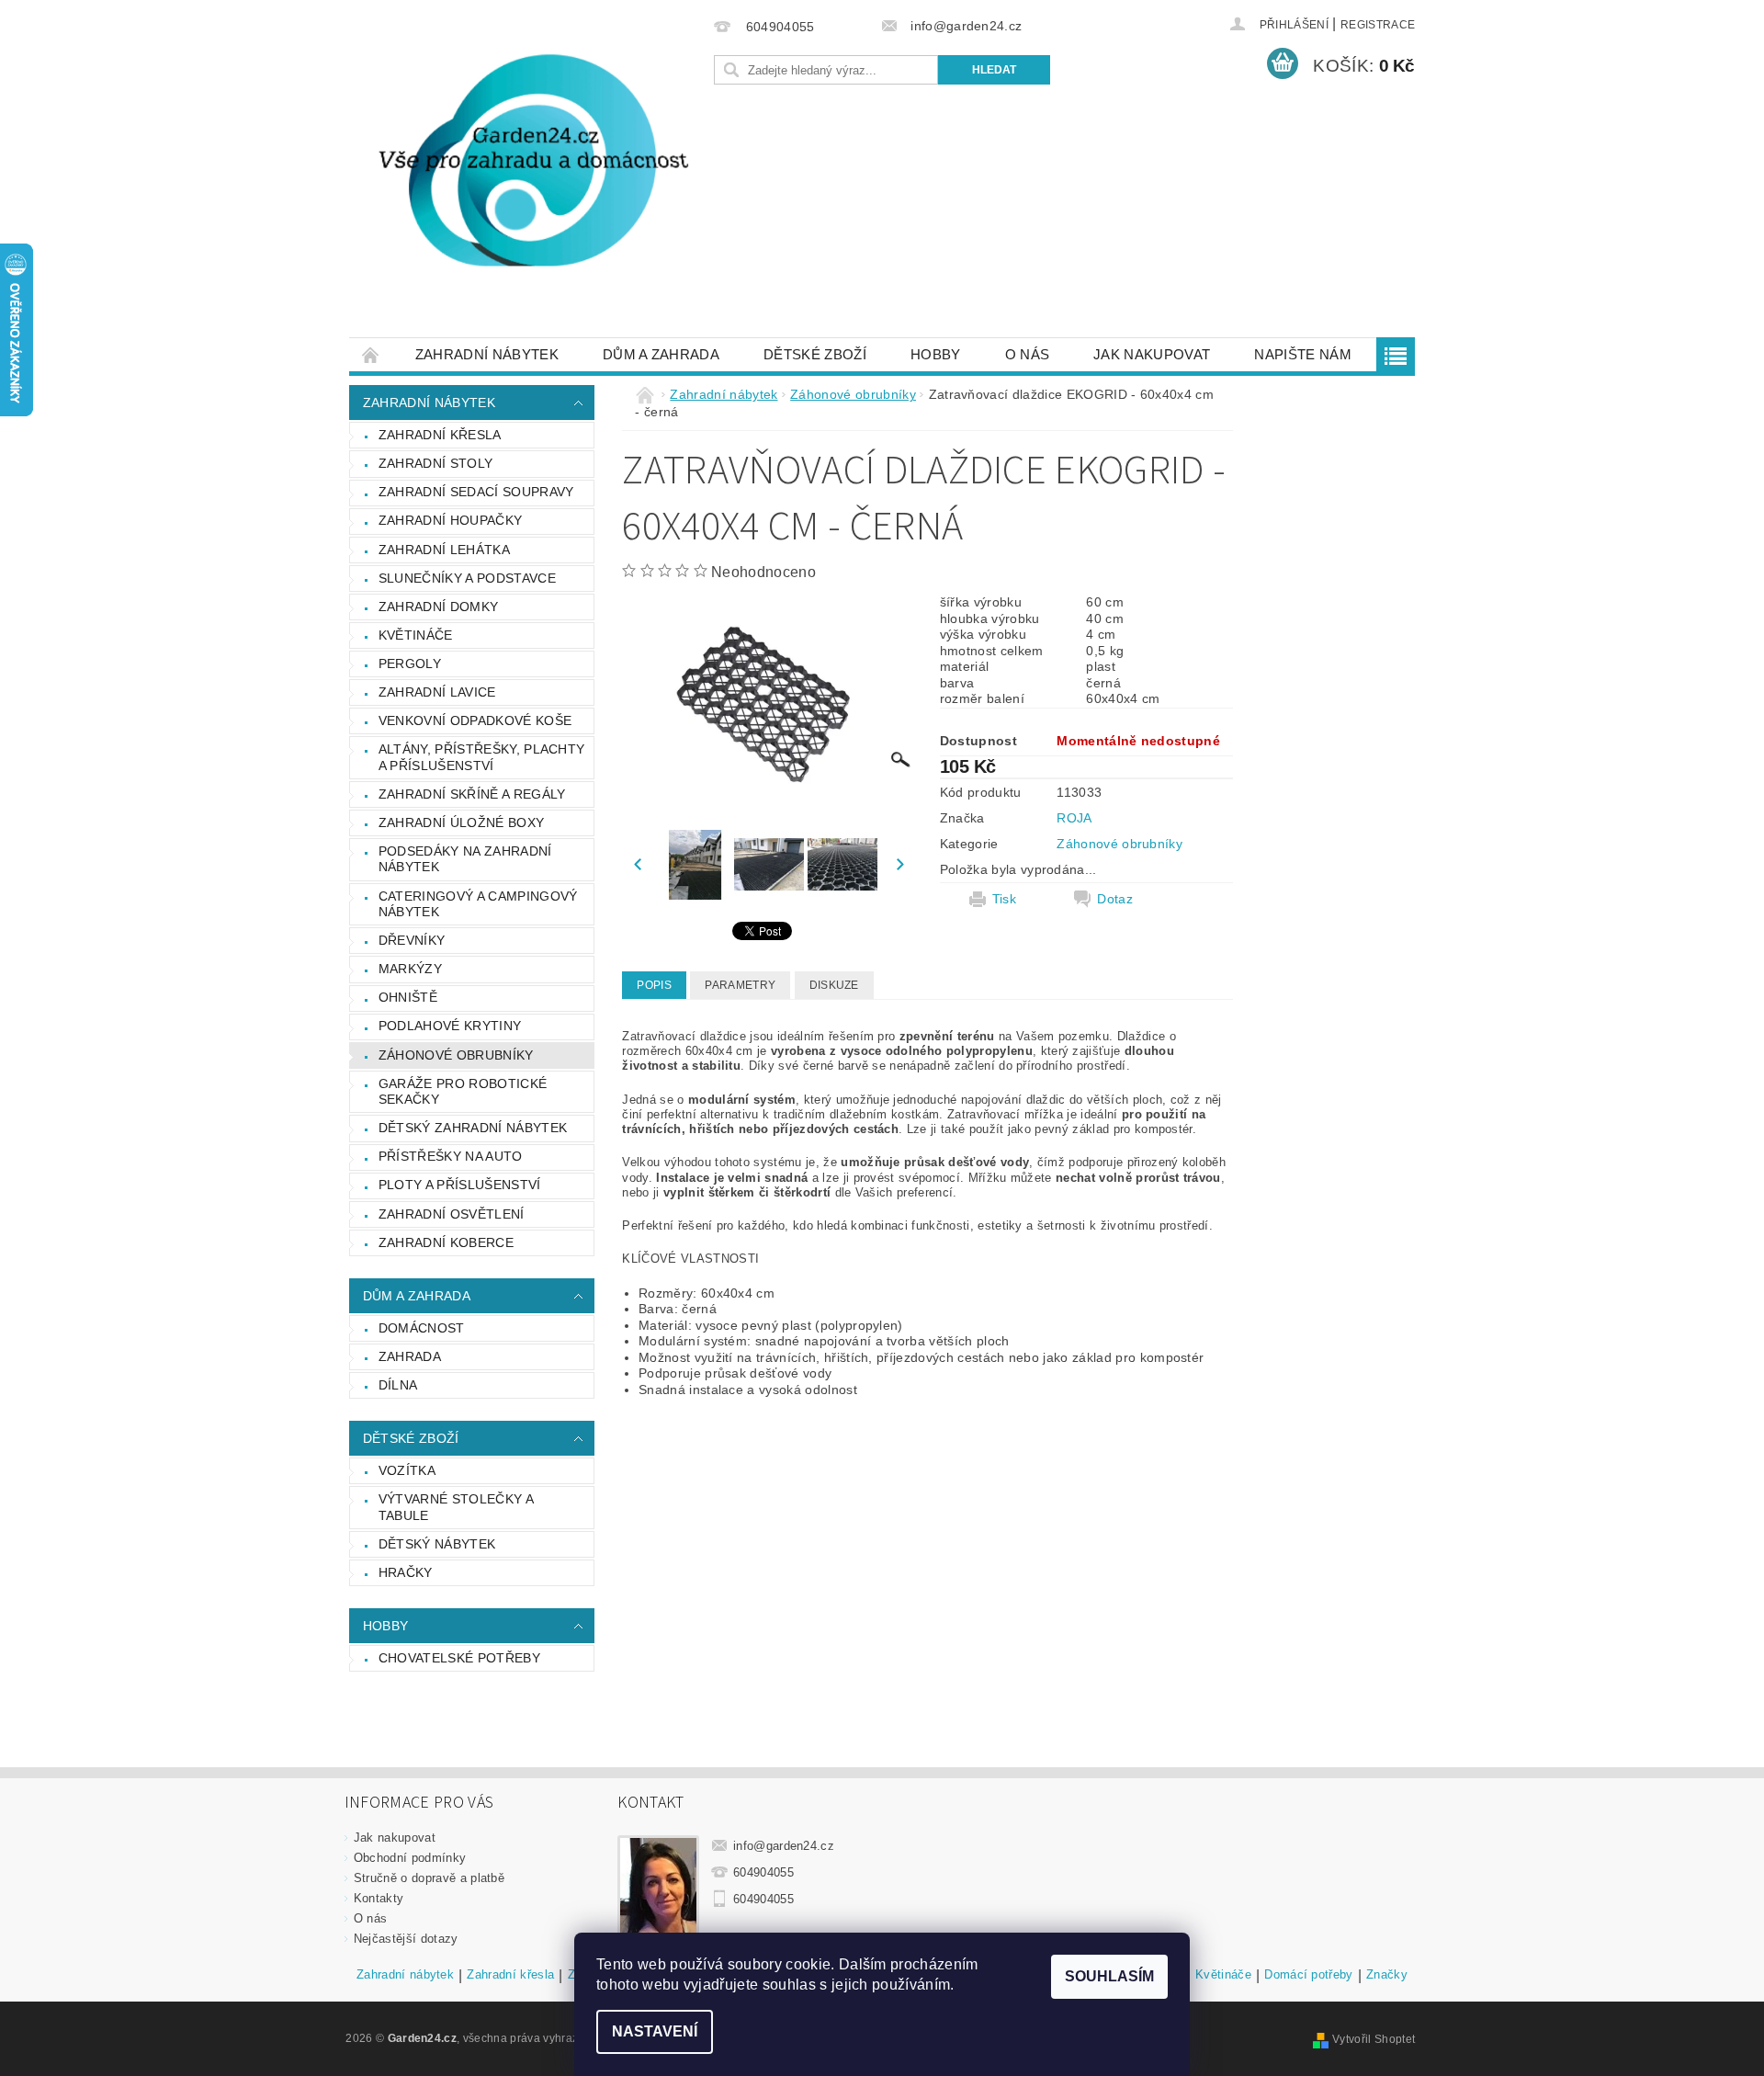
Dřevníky (412, 940)
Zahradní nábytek (487, 354)
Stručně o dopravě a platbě (429, 1878)
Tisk (1004, 899)
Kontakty (379, 1898)
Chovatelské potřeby (459, 1658)
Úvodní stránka (371, 354)
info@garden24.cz (784, 1846)
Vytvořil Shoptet (1374, 2039)
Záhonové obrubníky (456, 1055)
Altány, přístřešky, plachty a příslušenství (482, 757)
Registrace (1378, 25)
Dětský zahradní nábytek (473, 1128)
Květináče (416, 635)
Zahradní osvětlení (452, 1214)
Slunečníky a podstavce (467, 578)
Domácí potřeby (1308, 1975)
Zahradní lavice (437, 692)
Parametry (740, 985)
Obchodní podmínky (410, 1858)
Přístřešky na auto (451, 1156)
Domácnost (422, 1328)
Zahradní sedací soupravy (476, 492)
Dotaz (1115, 899)
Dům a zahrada (661, 354)
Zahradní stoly (435, 463)
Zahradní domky (438, 607)
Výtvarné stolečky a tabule (456, 1507)
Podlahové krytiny (450, 1026)
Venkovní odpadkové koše (475, 720)
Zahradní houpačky (450, 520)
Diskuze (834, 985)
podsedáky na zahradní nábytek (465, 859)
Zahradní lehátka (444, 550)
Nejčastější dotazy (406, 1939)
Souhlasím (1109, 1976)
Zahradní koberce (446, 1242)
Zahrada (410, 1356)
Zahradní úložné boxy (461, 822)
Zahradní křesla (440, 435)
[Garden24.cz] (528, 178)
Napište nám (1303, 354)
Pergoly (410, 664)
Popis (654, 985)
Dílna (398, 1385)
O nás (1028, 354)
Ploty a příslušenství (460, 1185)
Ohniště (408, 997)
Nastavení (655, 2031)
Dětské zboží (815, 354)
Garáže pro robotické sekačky (463, 1092)
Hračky (406, 1572)
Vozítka (407, 1470)
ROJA (1074, 818)
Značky (1387, 1975)
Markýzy (410, 969)
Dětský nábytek (437, 1544)
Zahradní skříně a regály (472, 794)
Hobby (936, 354)
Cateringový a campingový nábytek (478, 904)
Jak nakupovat (1152, 354)
